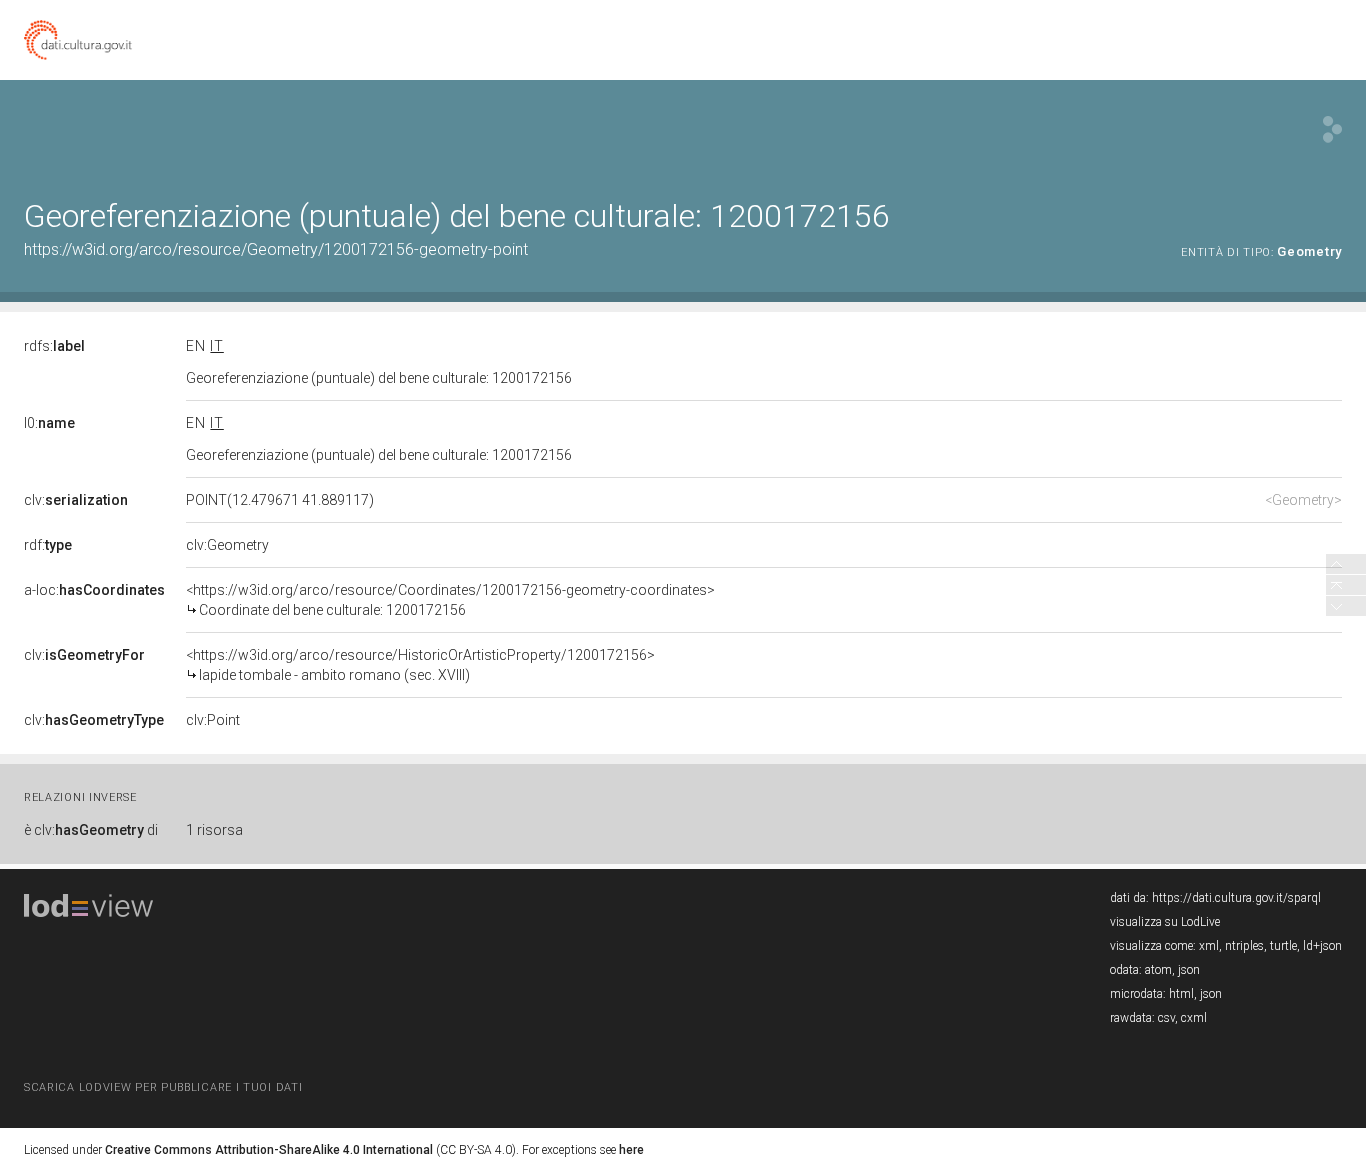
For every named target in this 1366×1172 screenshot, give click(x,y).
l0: (49, 423)
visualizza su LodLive (1165, 922)
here (631, 1150)
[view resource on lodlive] (1332, 129)
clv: (76, 500)
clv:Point (213, 720)
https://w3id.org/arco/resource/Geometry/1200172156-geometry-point (276, 249)
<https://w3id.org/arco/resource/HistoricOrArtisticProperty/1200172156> (420, 665)
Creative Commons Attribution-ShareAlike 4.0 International (269, 1150)
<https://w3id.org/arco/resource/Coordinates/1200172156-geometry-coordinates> (450, 600)
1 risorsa (214, 830)
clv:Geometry (227, 545)
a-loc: (94, 590)
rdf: (48, 545)
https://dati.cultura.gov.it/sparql (1236, 898)
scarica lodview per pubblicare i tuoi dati (163, 1087)
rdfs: (54, 346)
